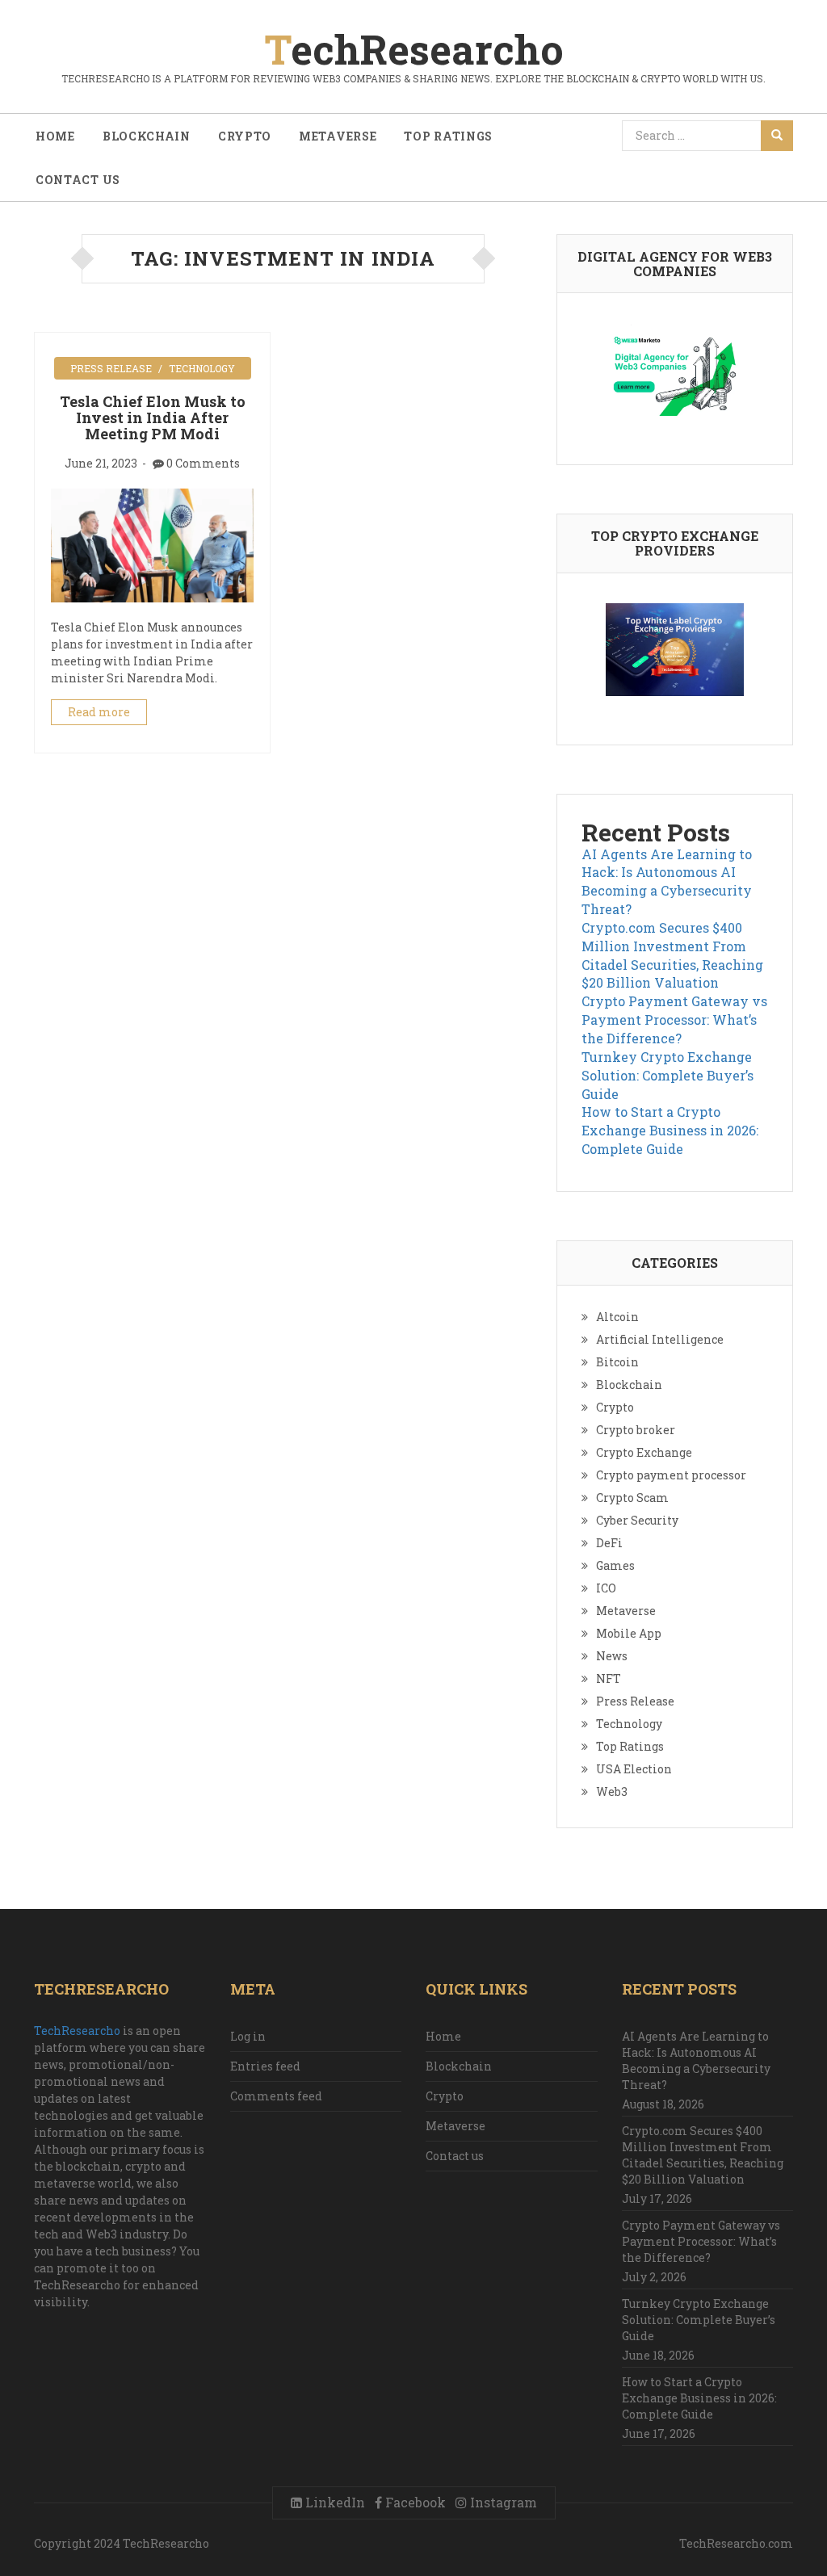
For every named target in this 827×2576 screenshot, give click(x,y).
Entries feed (265, 2066)
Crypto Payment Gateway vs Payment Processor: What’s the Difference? (674, 1019)
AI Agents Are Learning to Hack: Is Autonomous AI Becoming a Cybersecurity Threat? (667, 882)
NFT (609, 1678)
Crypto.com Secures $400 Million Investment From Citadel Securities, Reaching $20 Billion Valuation (672, 955)
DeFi (609, 1543)
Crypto (245, 136)
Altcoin (617, 1317)
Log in (248, 2036)
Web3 (612, 1791)
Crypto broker (636, 1430)
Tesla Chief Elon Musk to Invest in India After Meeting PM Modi (153, 417)
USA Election (634, 1769)
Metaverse (338, 136)
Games (615, 1565)
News (612, 1656)
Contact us (78, 180)
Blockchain (147, 136)
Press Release (111, 368)
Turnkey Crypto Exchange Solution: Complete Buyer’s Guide (667, 1075)
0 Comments (203, 463)
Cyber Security (637, 1520)
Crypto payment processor (671, 1475)
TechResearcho (77, 2031)
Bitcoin (617, 1362)
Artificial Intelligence (660, 1339)
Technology (202, 368)
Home (55, 136)
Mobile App (629, 1633)
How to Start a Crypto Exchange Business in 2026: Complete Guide (670, 1130)
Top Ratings (448, 136)
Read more (99, 712)
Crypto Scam (632, 1498)
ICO (606, 1588)
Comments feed (276, 2096)
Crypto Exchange (644, 1452)
